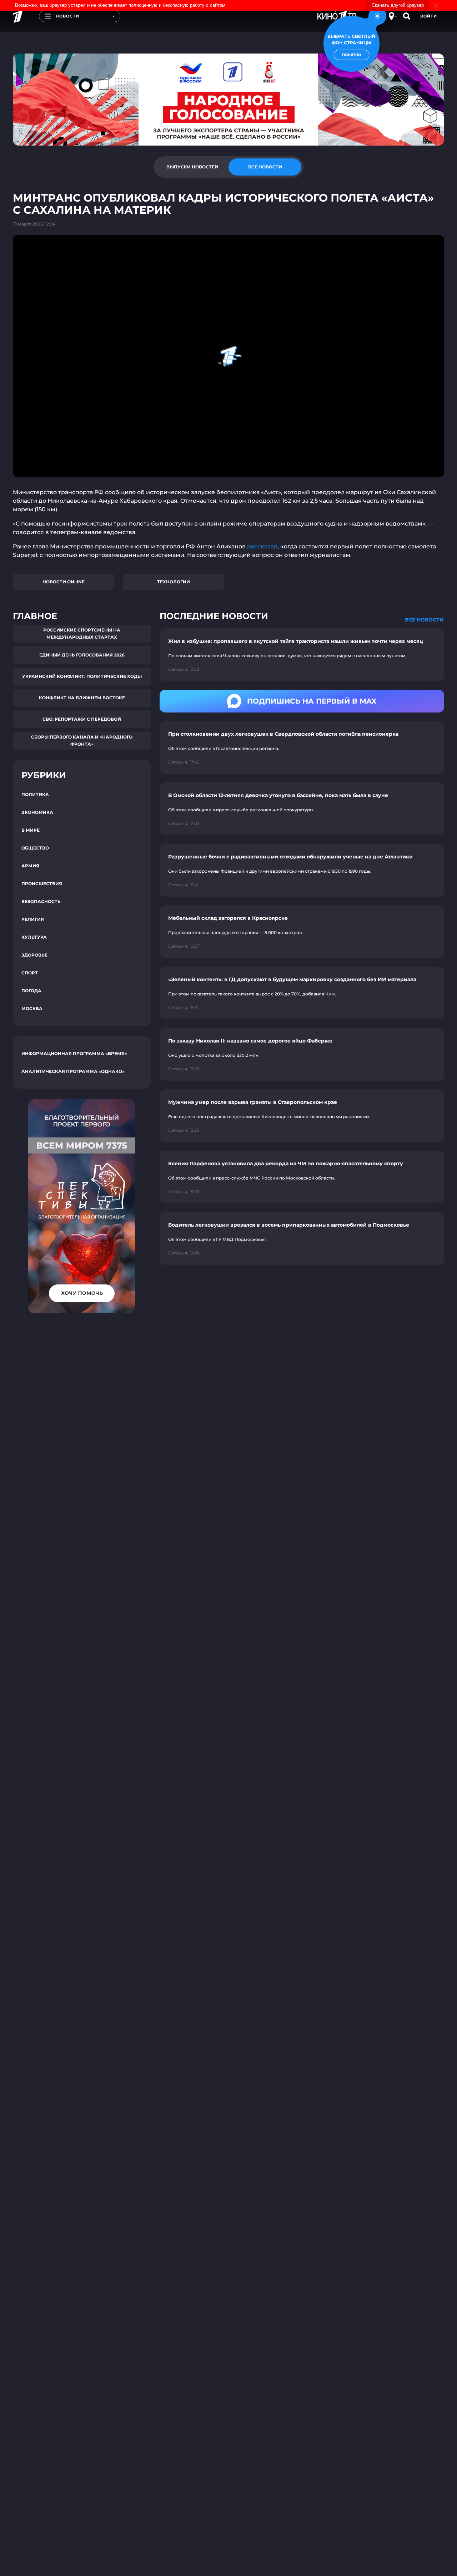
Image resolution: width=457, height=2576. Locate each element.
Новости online (64, 582)
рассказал (262, 546)
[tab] (192, 167)
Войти (429, 16)
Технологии (174, 582)
